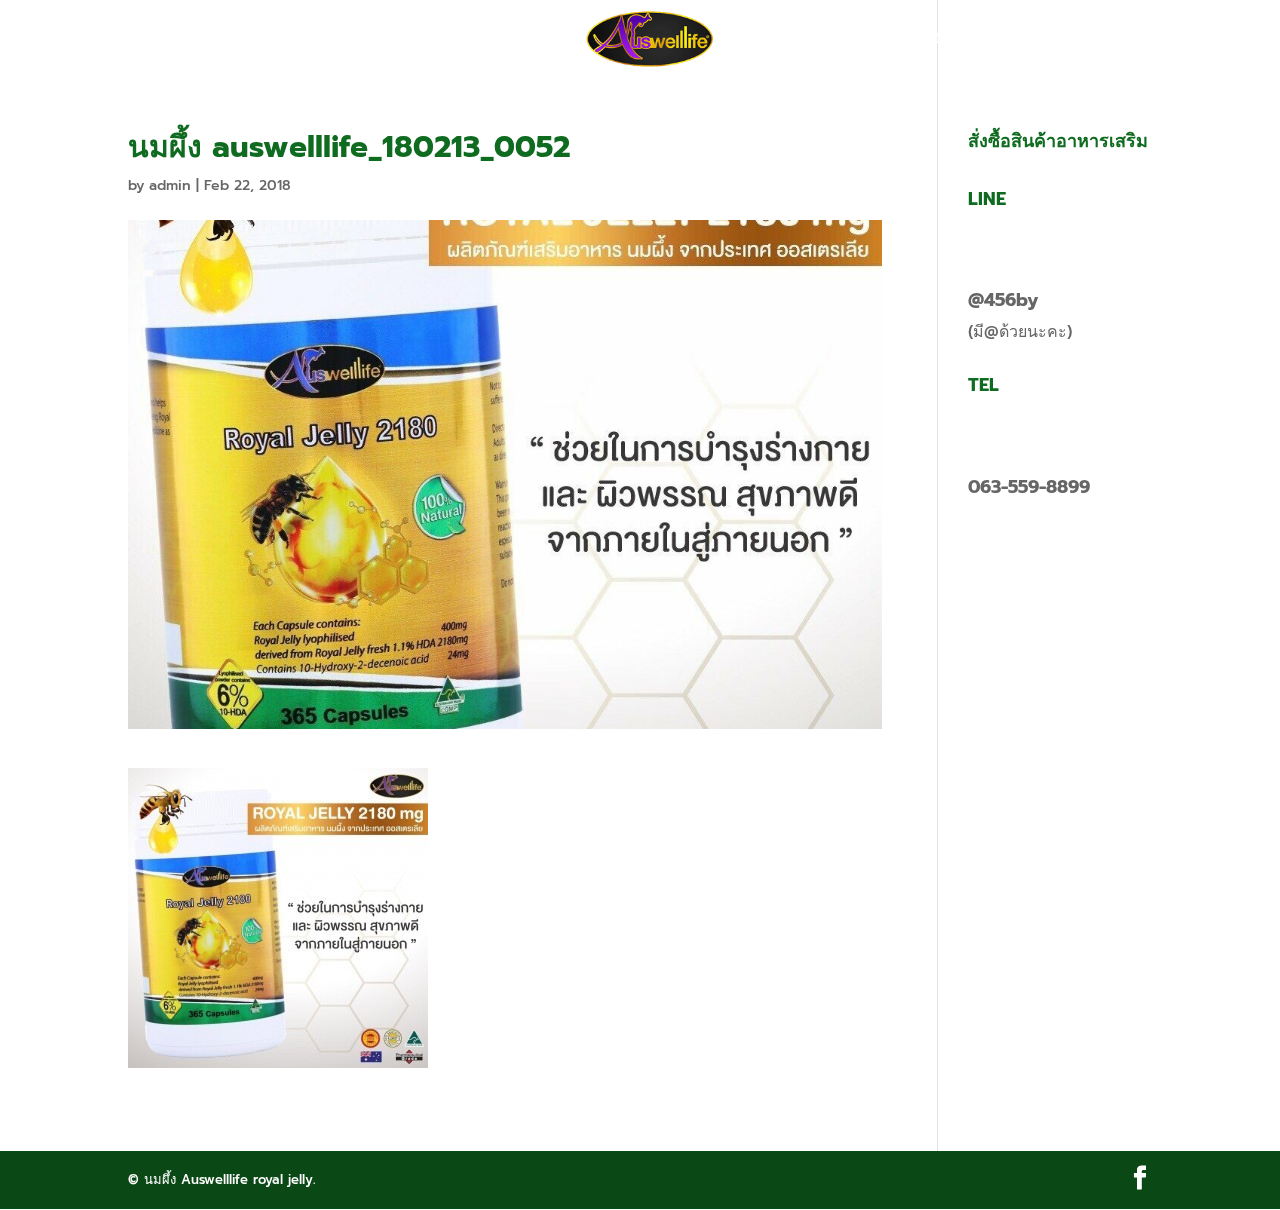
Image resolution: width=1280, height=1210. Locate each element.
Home (307, 40)
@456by (1003, 300)
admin (170, 185)
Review (772, 40)
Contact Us (947, 40)
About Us (522, 40)
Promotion (407, 40)
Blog (850, 40)
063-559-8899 (1029, 487)
